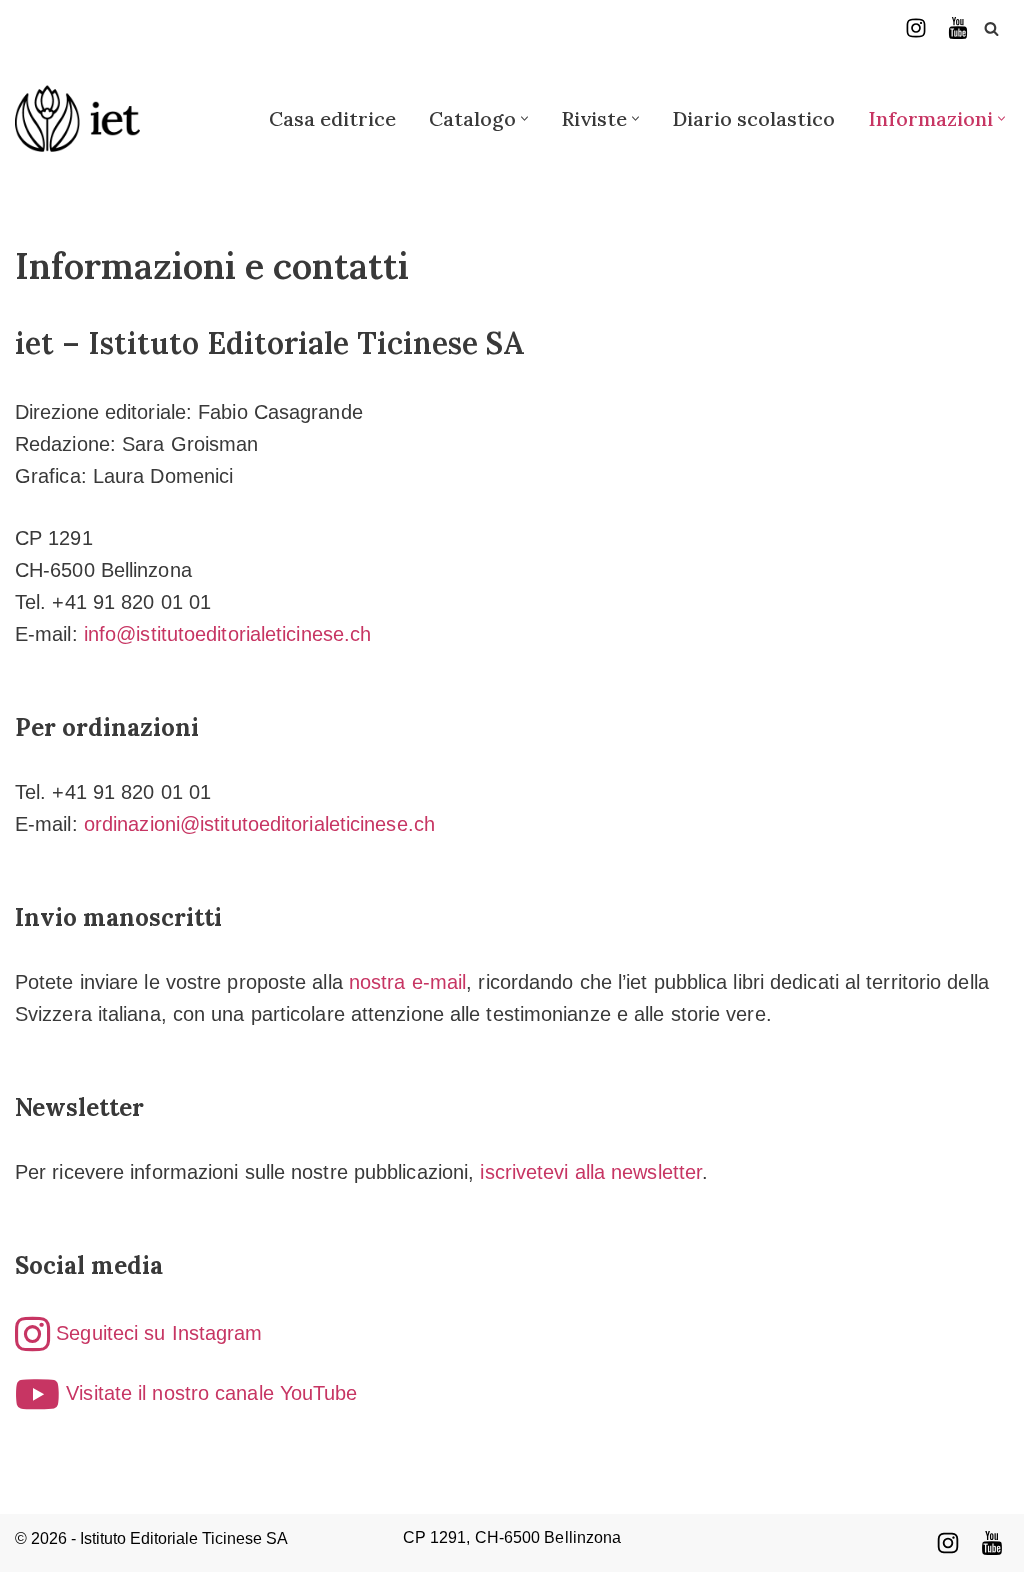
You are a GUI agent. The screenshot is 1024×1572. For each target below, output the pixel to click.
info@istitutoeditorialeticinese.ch (227, 634)
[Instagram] (916, 28)
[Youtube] (992, 1543)
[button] (524, 118)
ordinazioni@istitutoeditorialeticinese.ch (259, 824)
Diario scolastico (753, 118)
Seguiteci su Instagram (156, 1333)
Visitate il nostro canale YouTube (208, 1393)
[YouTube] (958, 28)
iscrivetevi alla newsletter (591, 1172)
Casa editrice (332, 118)
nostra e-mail (407, 982)
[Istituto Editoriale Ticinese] (77, 118)
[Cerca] (991, 28)
